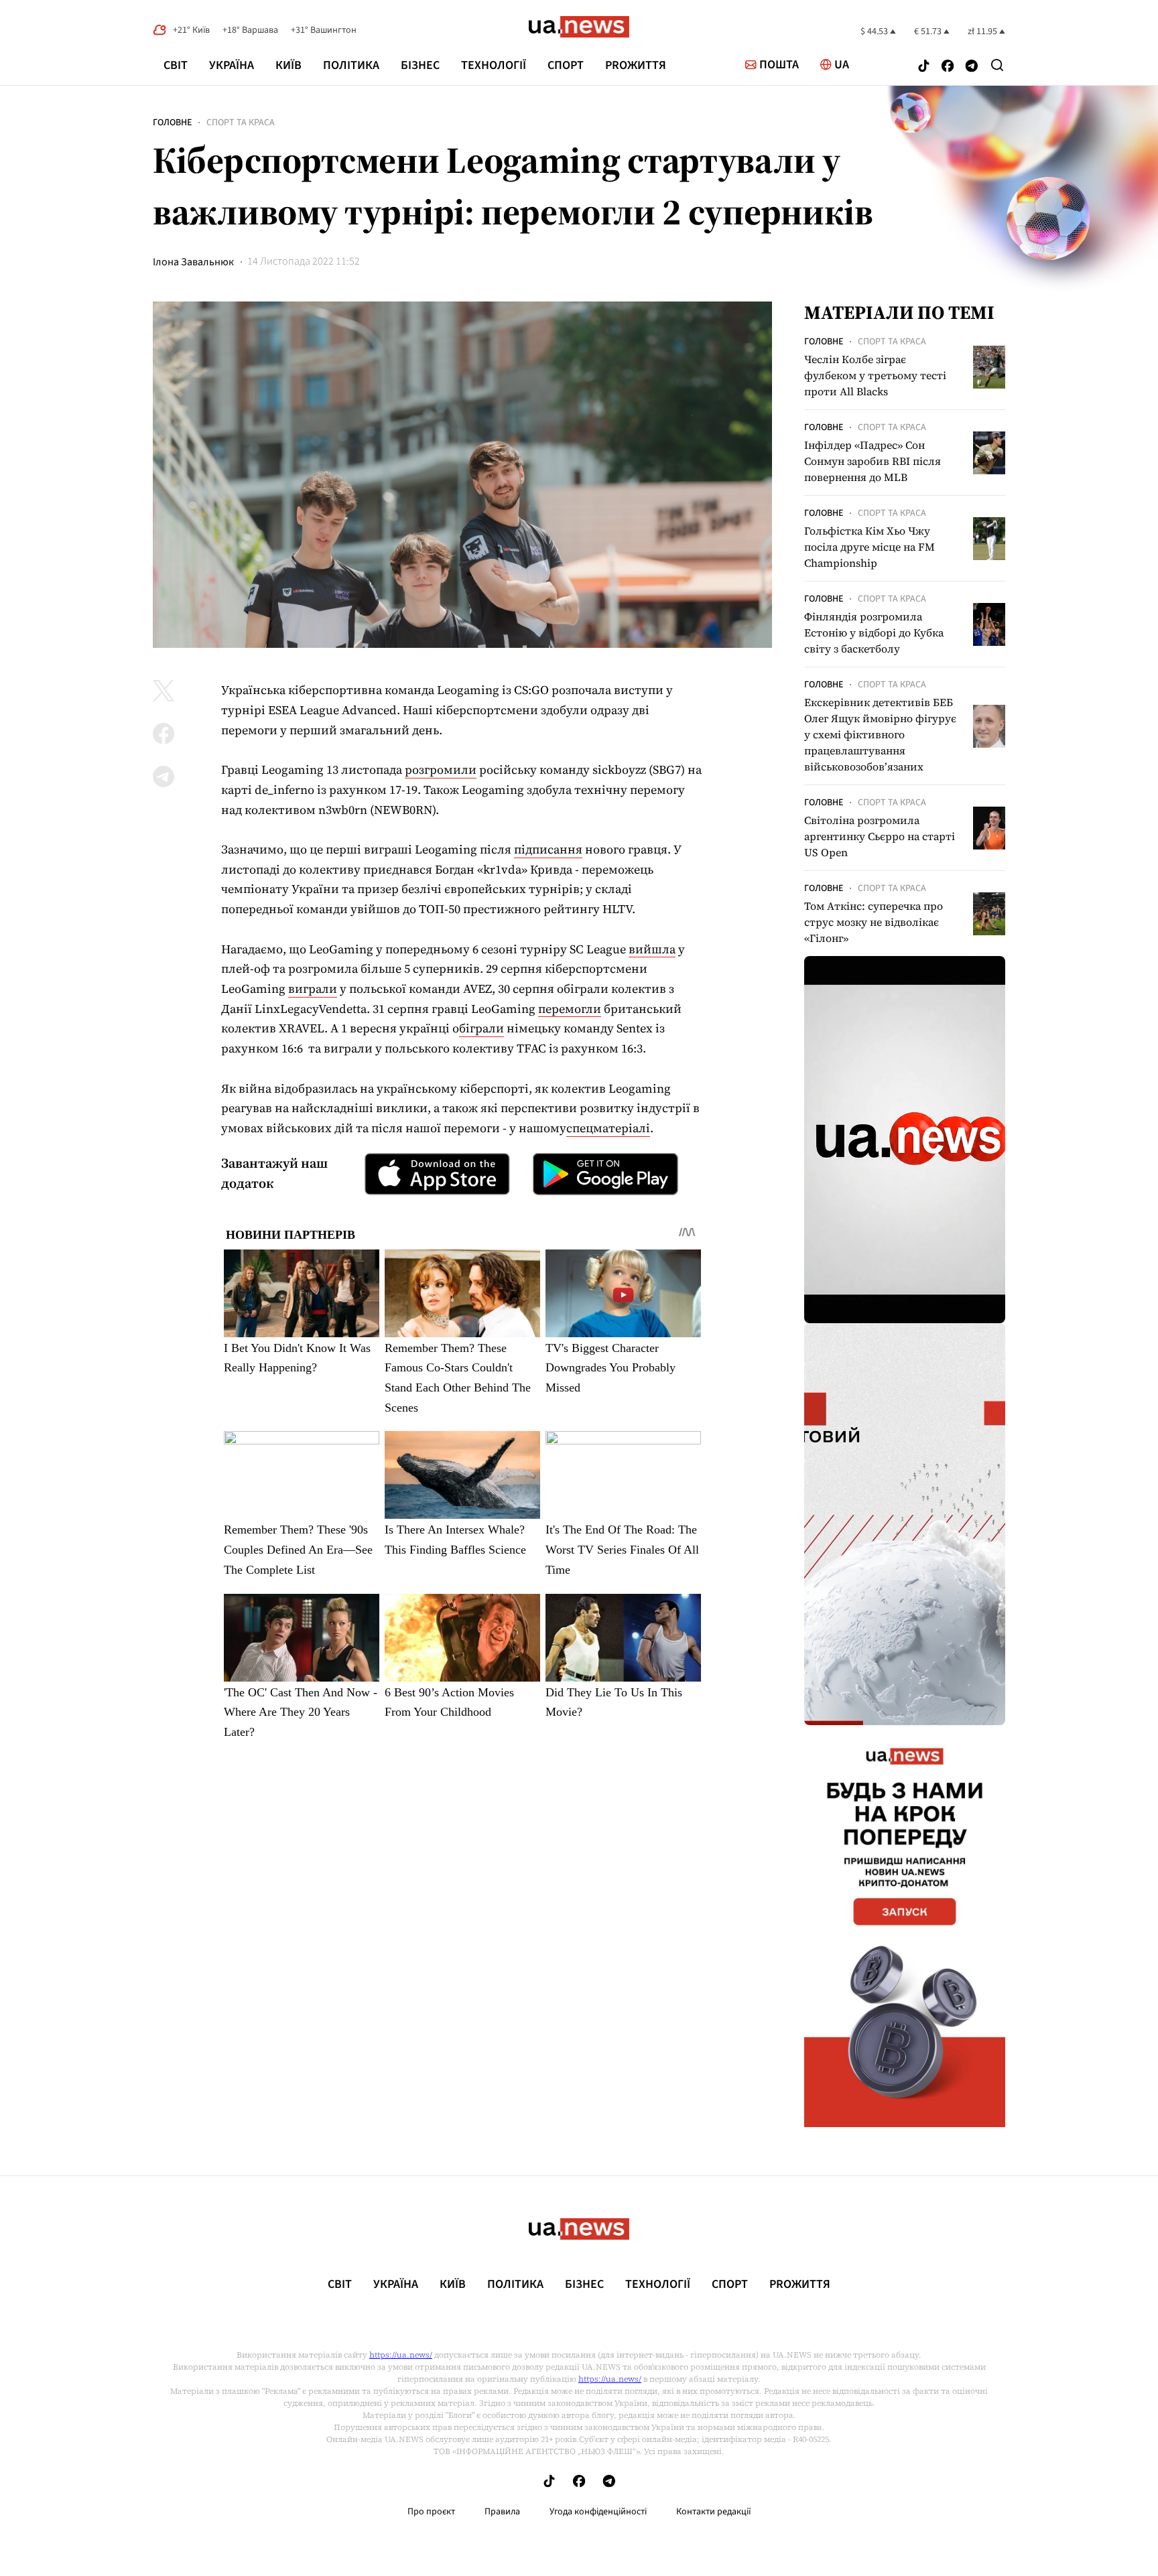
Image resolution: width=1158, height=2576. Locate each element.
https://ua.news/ (401, 2355)
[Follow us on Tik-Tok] (924, 67)
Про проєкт (431, 2512)
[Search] (997, 65)
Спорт (566, 65)
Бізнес (420, 65)
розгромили (441, 769)
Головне (172, 123)
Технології (494, 65)
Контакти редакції (714, 2512)
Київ (288, 65)
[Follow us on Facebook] (948, 67)
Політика (351, 65)
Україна (232, 65)
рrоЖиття (636, 65)
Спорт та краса (241, 123)
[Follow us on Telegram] (972, 67)
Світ (176, 65)
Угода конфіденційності (598, 2512)
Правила (502, 2512)
